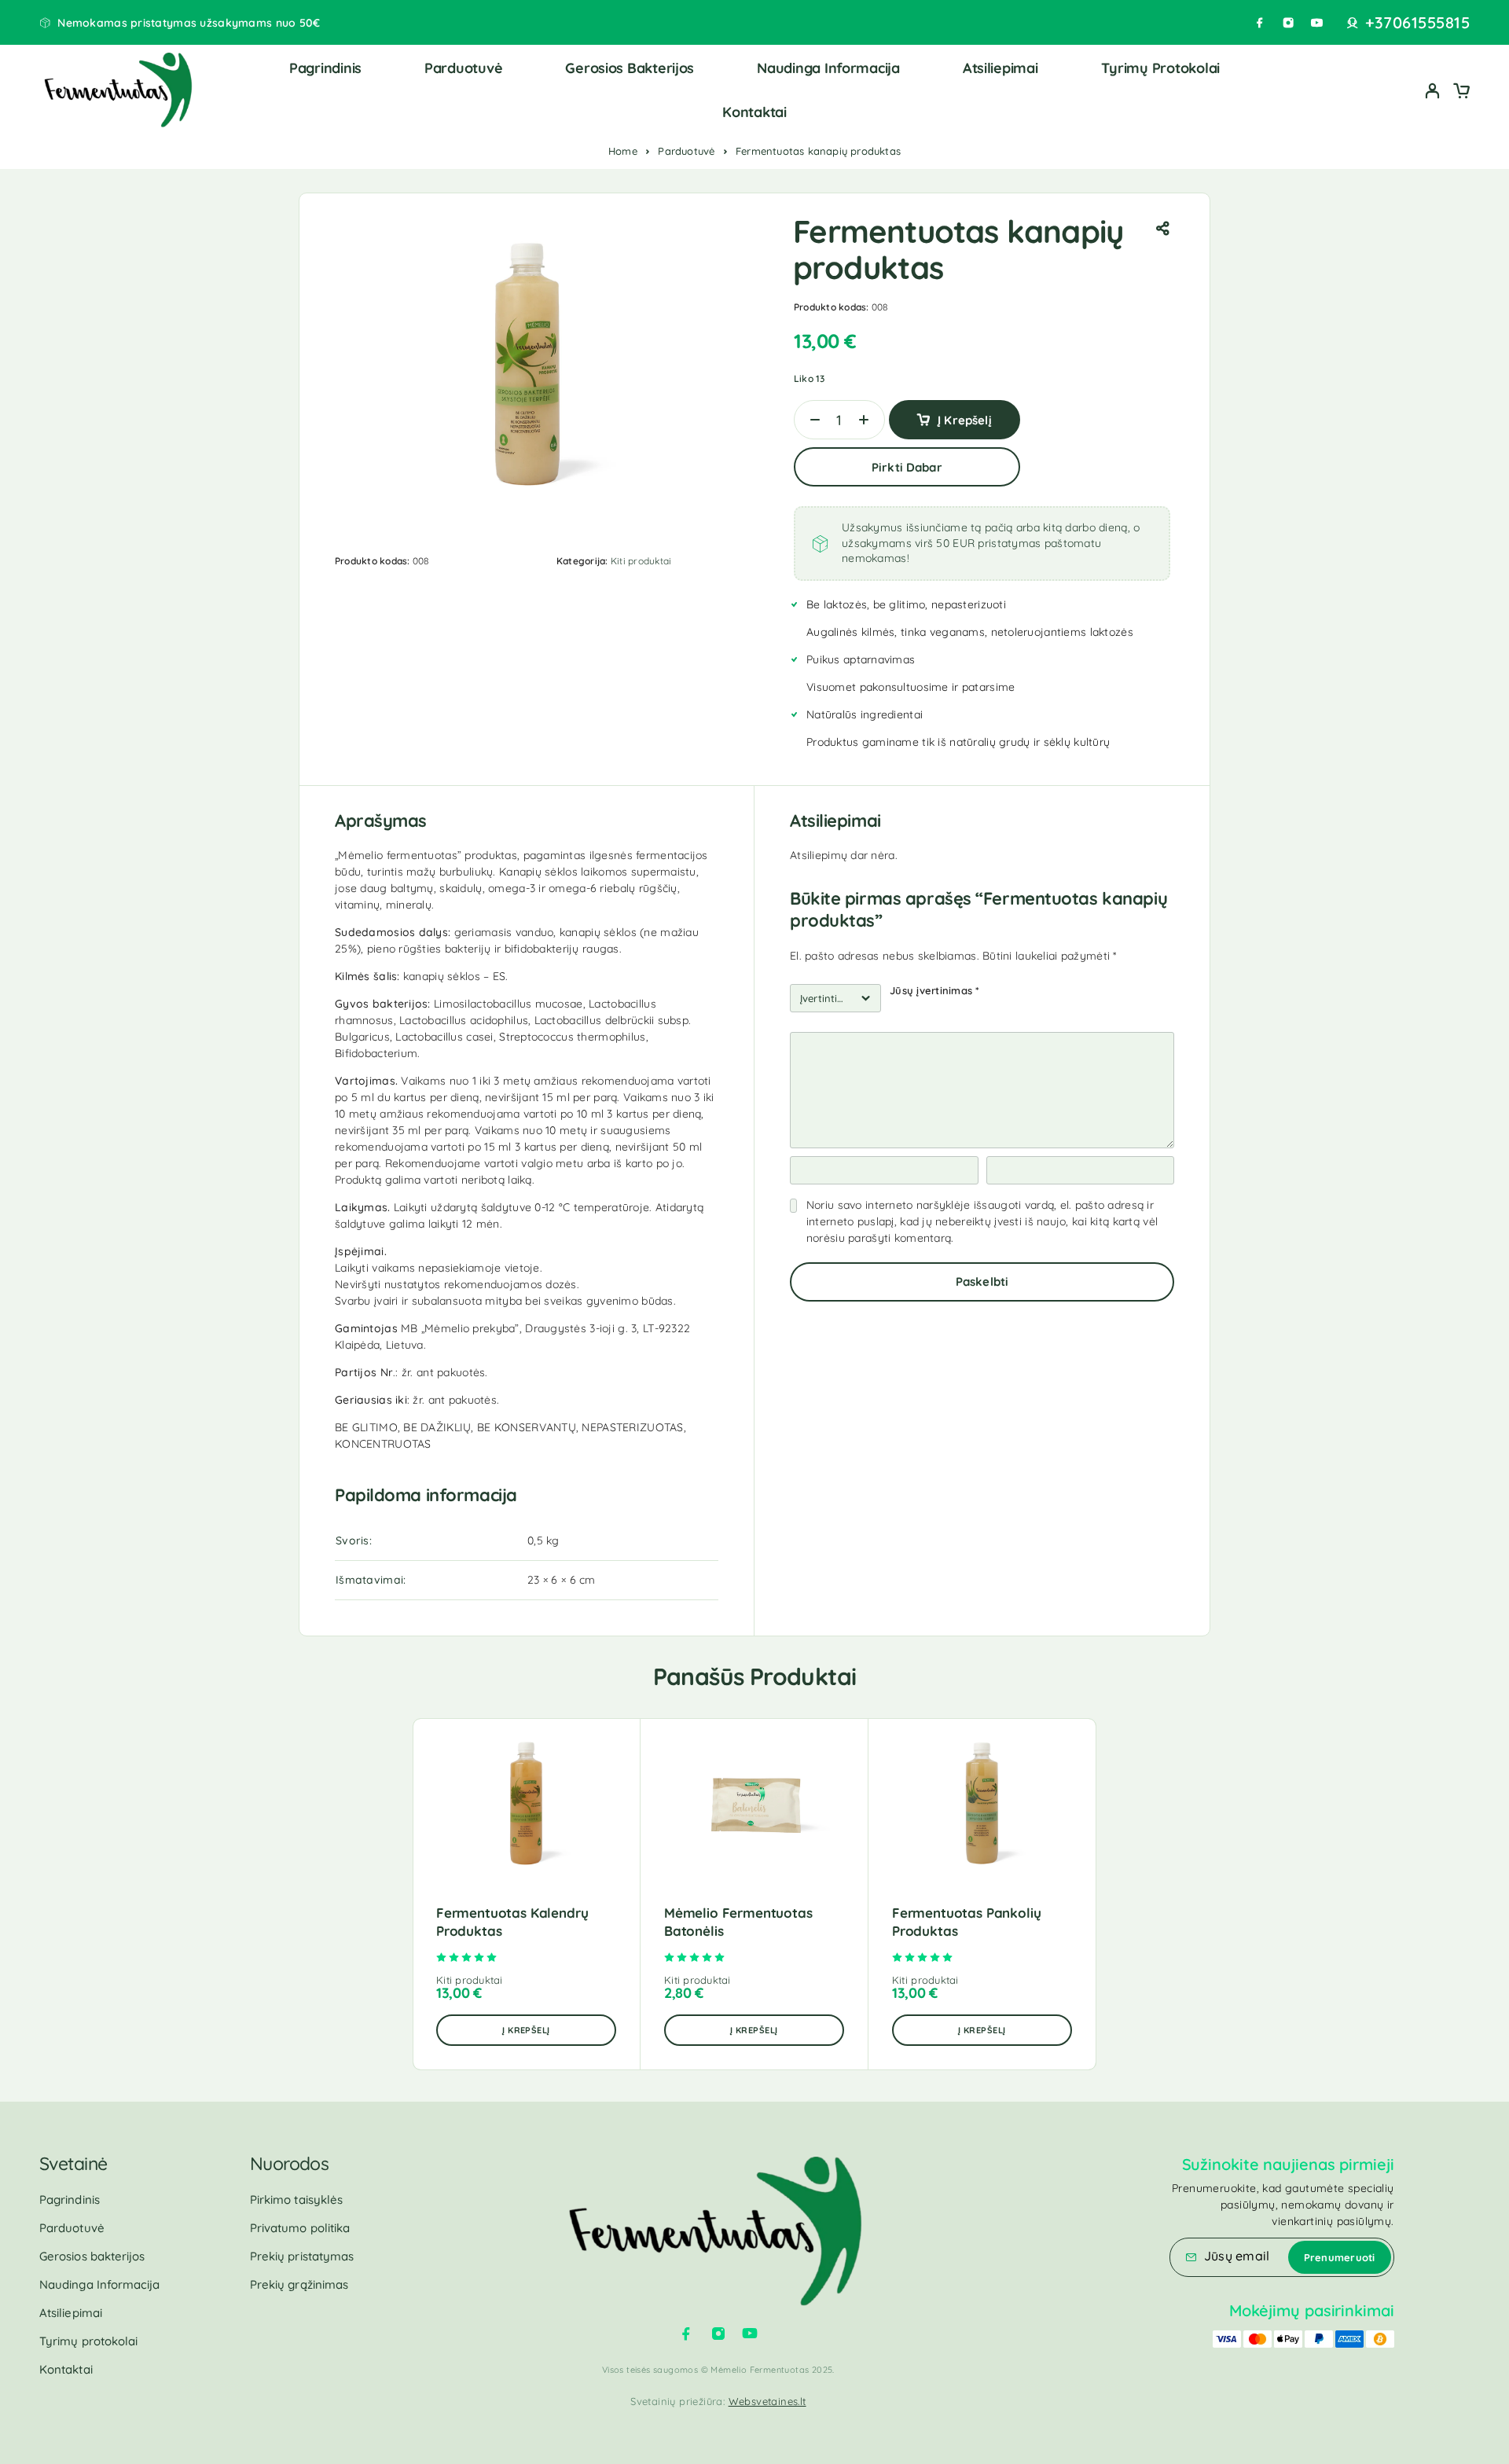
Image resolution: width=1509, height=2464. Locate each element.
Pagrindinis (325, 68)
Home (623, 151)
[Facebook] (1260, 23)
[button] (526, 2030)
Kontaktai (754, 112)
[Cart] (1461, 93)
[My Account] (1433, 91)
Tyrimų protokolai (1160, 68)
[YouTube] (1316, 23)
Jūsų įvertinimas (934, 990)
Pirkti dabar (907, 467)
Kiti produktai (641, 561)
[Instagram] (1288, 23)
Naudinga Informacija (828, 68)
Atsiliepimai (1000, 68)
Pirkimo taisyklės (296, 2200)
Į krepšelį (965, 420)
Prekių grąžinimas (299, 2284)
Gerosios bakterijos (630, 68)
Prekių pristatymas (302, 2256)
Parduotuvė (463, 68)
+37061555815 (1417, 23)
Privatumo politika (300, 2228)
